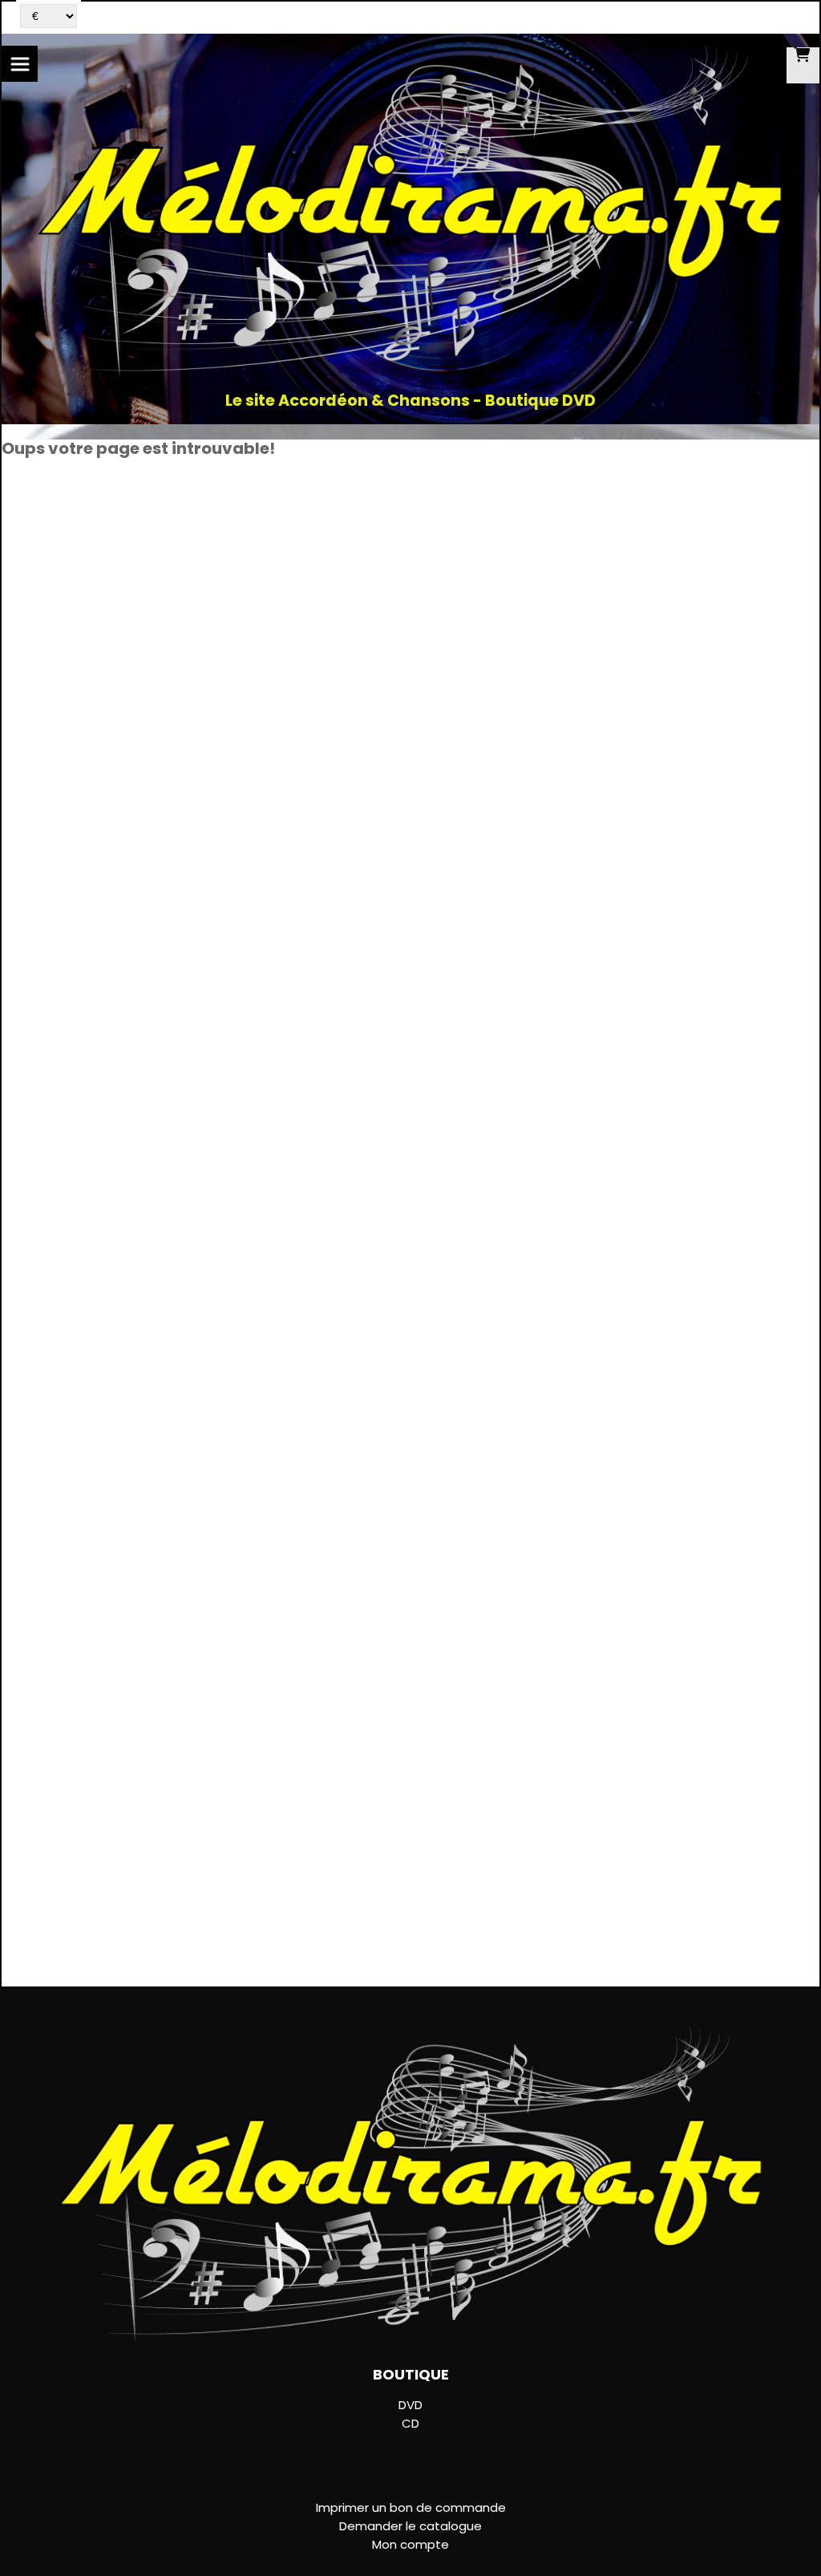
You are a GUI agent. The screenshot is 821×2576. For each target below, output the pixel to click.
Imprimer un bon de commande (411, 2507)
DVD (410, 2405)
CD (410, 2423)
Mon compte (410, 2544)
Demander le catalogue (410, 2526)
